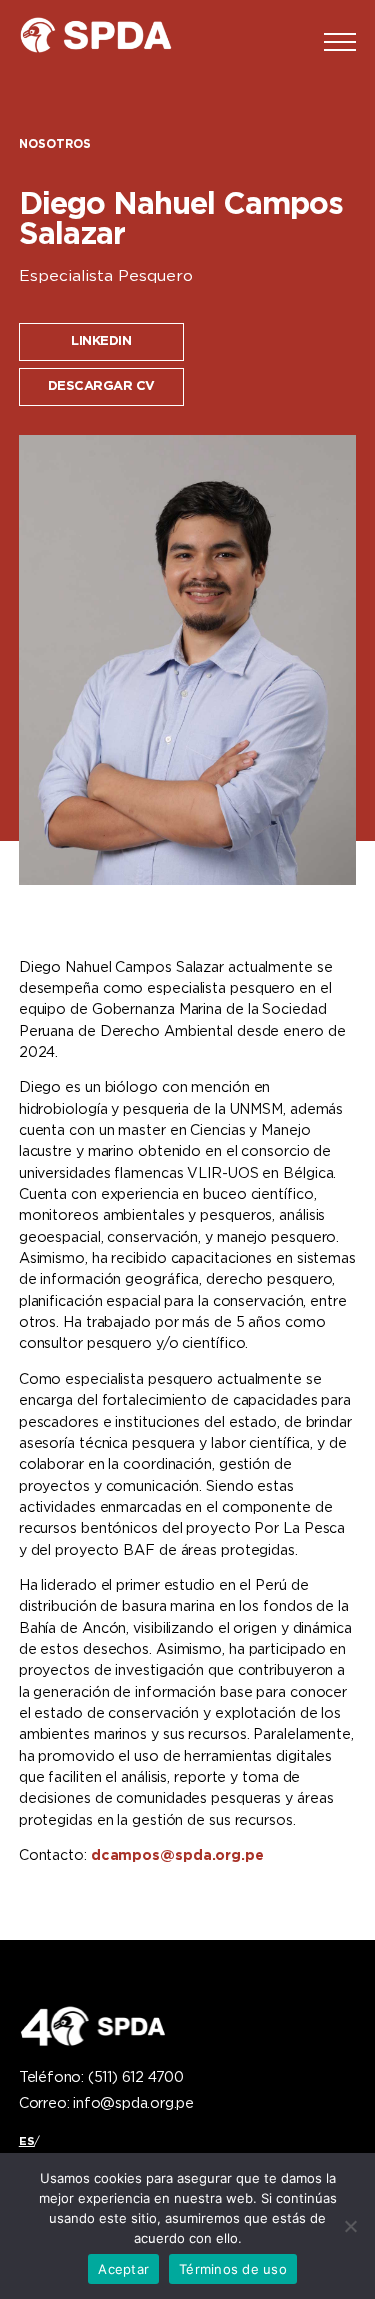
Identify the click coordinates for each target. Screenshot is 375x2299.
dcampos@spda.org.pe (177, 1856)
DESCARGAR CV (101, 386)
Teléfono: (101, 2078)
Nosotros (55, 144)
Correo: (106, 2104)
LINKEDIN (101, 341)
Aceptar (123, 2269)
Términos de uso (233, 2269)
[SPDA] (109, 42)
